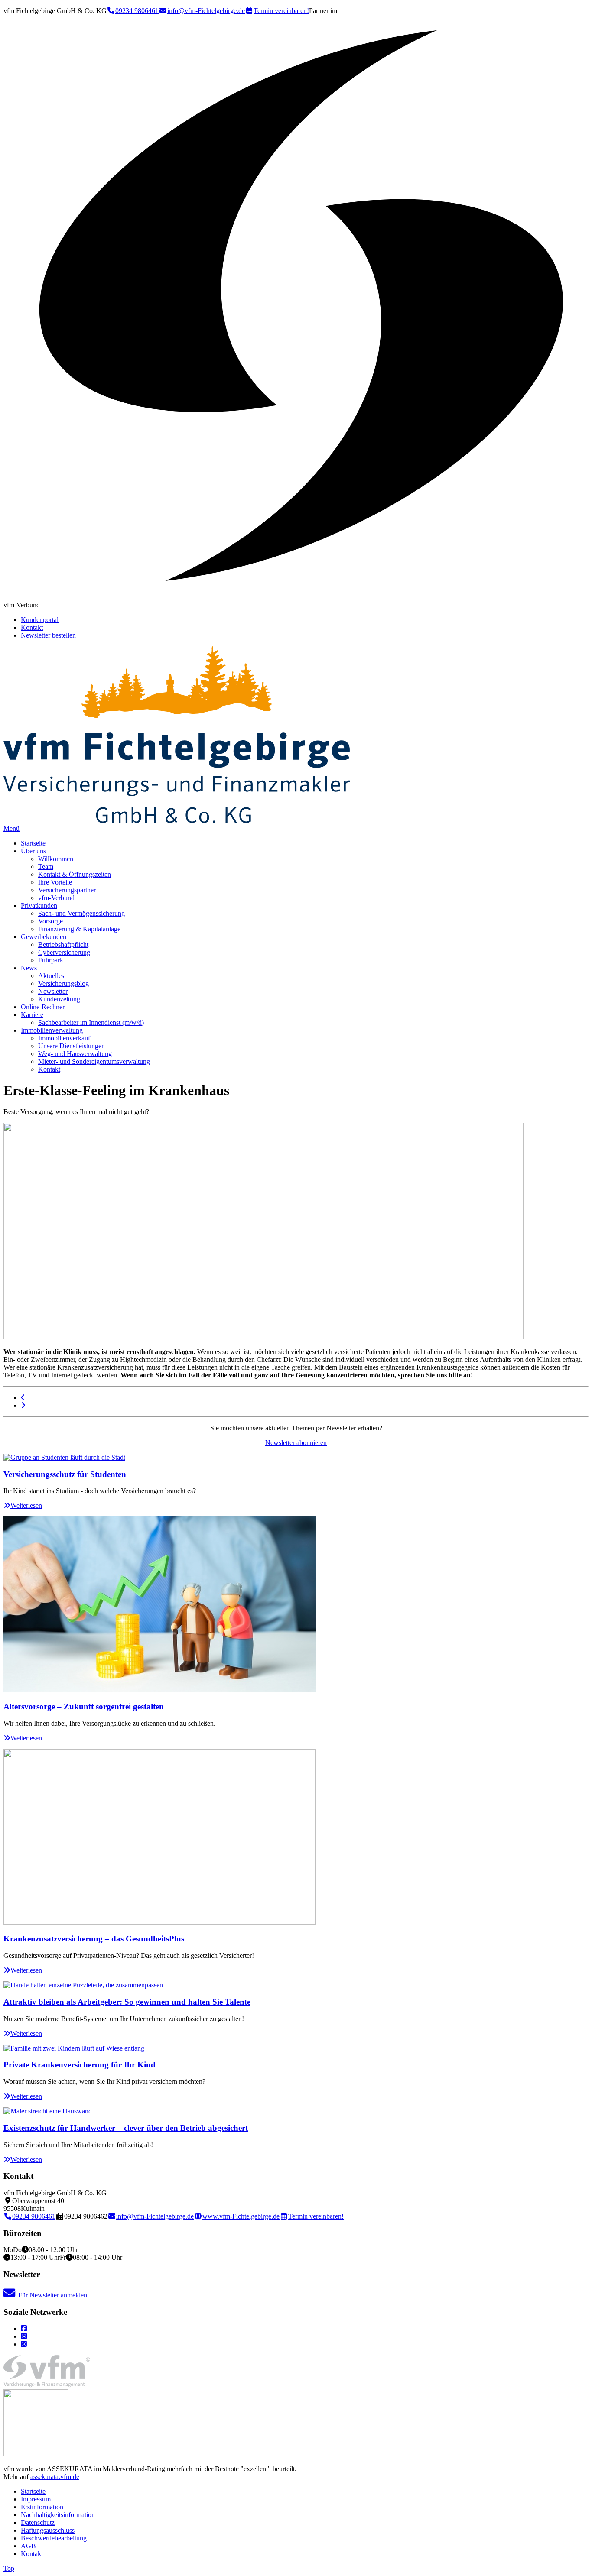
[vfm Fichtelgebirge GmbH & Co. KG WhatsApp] (24, 2336)
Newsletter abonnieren (296, 1443)
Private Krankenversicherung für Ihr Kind (80, 2065)
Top (9, 2568)
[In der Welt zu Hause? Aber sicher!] (23, 1398)
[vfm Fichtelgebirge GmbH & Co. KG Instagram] (24, 2344)
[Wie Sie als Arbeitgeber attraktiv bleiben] (23, 1405)
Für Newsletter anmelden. (54, 2295)
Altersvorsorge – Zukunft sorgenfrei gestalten (84, 1706)
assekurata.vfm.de (55, 2477)
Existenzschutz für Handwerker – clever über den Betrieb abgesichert (126, 2128)
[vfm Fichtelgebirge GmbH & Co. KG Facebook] (24, 2328)
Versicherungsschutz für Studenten (65, 1474)
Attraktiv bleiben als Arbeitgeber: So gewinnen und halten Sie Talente (127, 2002)
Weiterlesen (26, 1505)
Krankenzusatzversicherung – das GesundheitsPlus (94, 1939)
